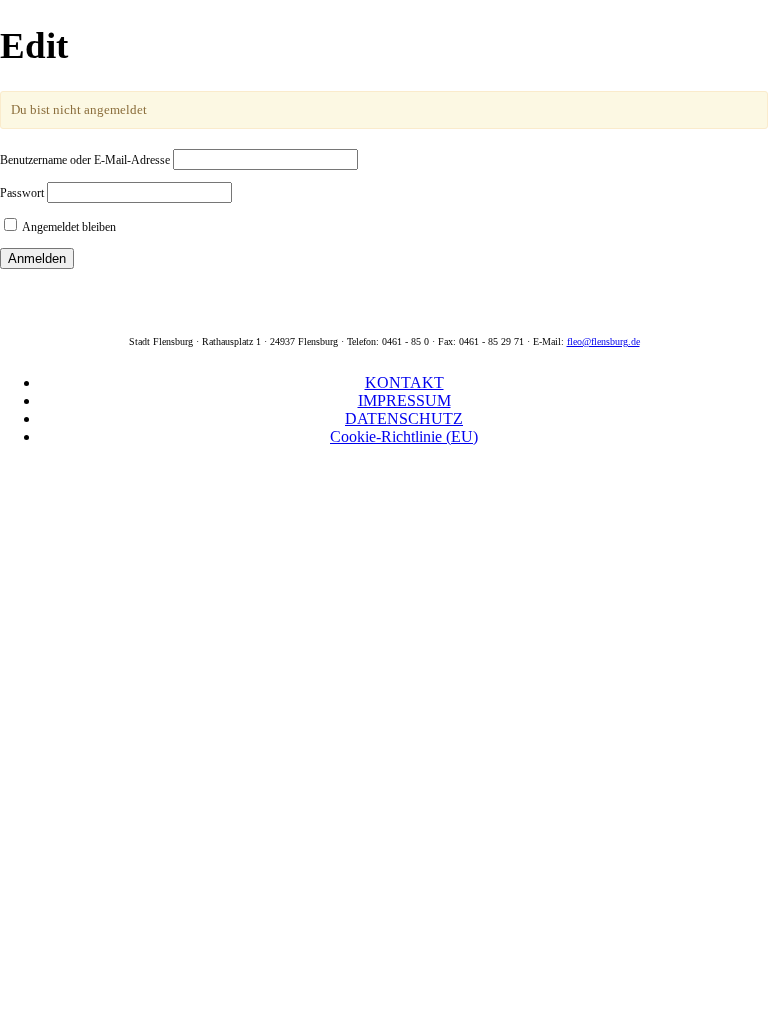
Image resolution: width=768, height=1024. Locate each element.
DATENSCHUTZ (404, 418)
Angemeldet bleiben (68, 227)
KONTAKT (404, 382)
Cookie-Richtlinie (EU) (404, 436)
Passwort (22, 193)
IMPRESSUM (404, 400)
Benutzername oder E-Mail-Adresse (85, 160)
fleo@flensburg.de (603, 341)
